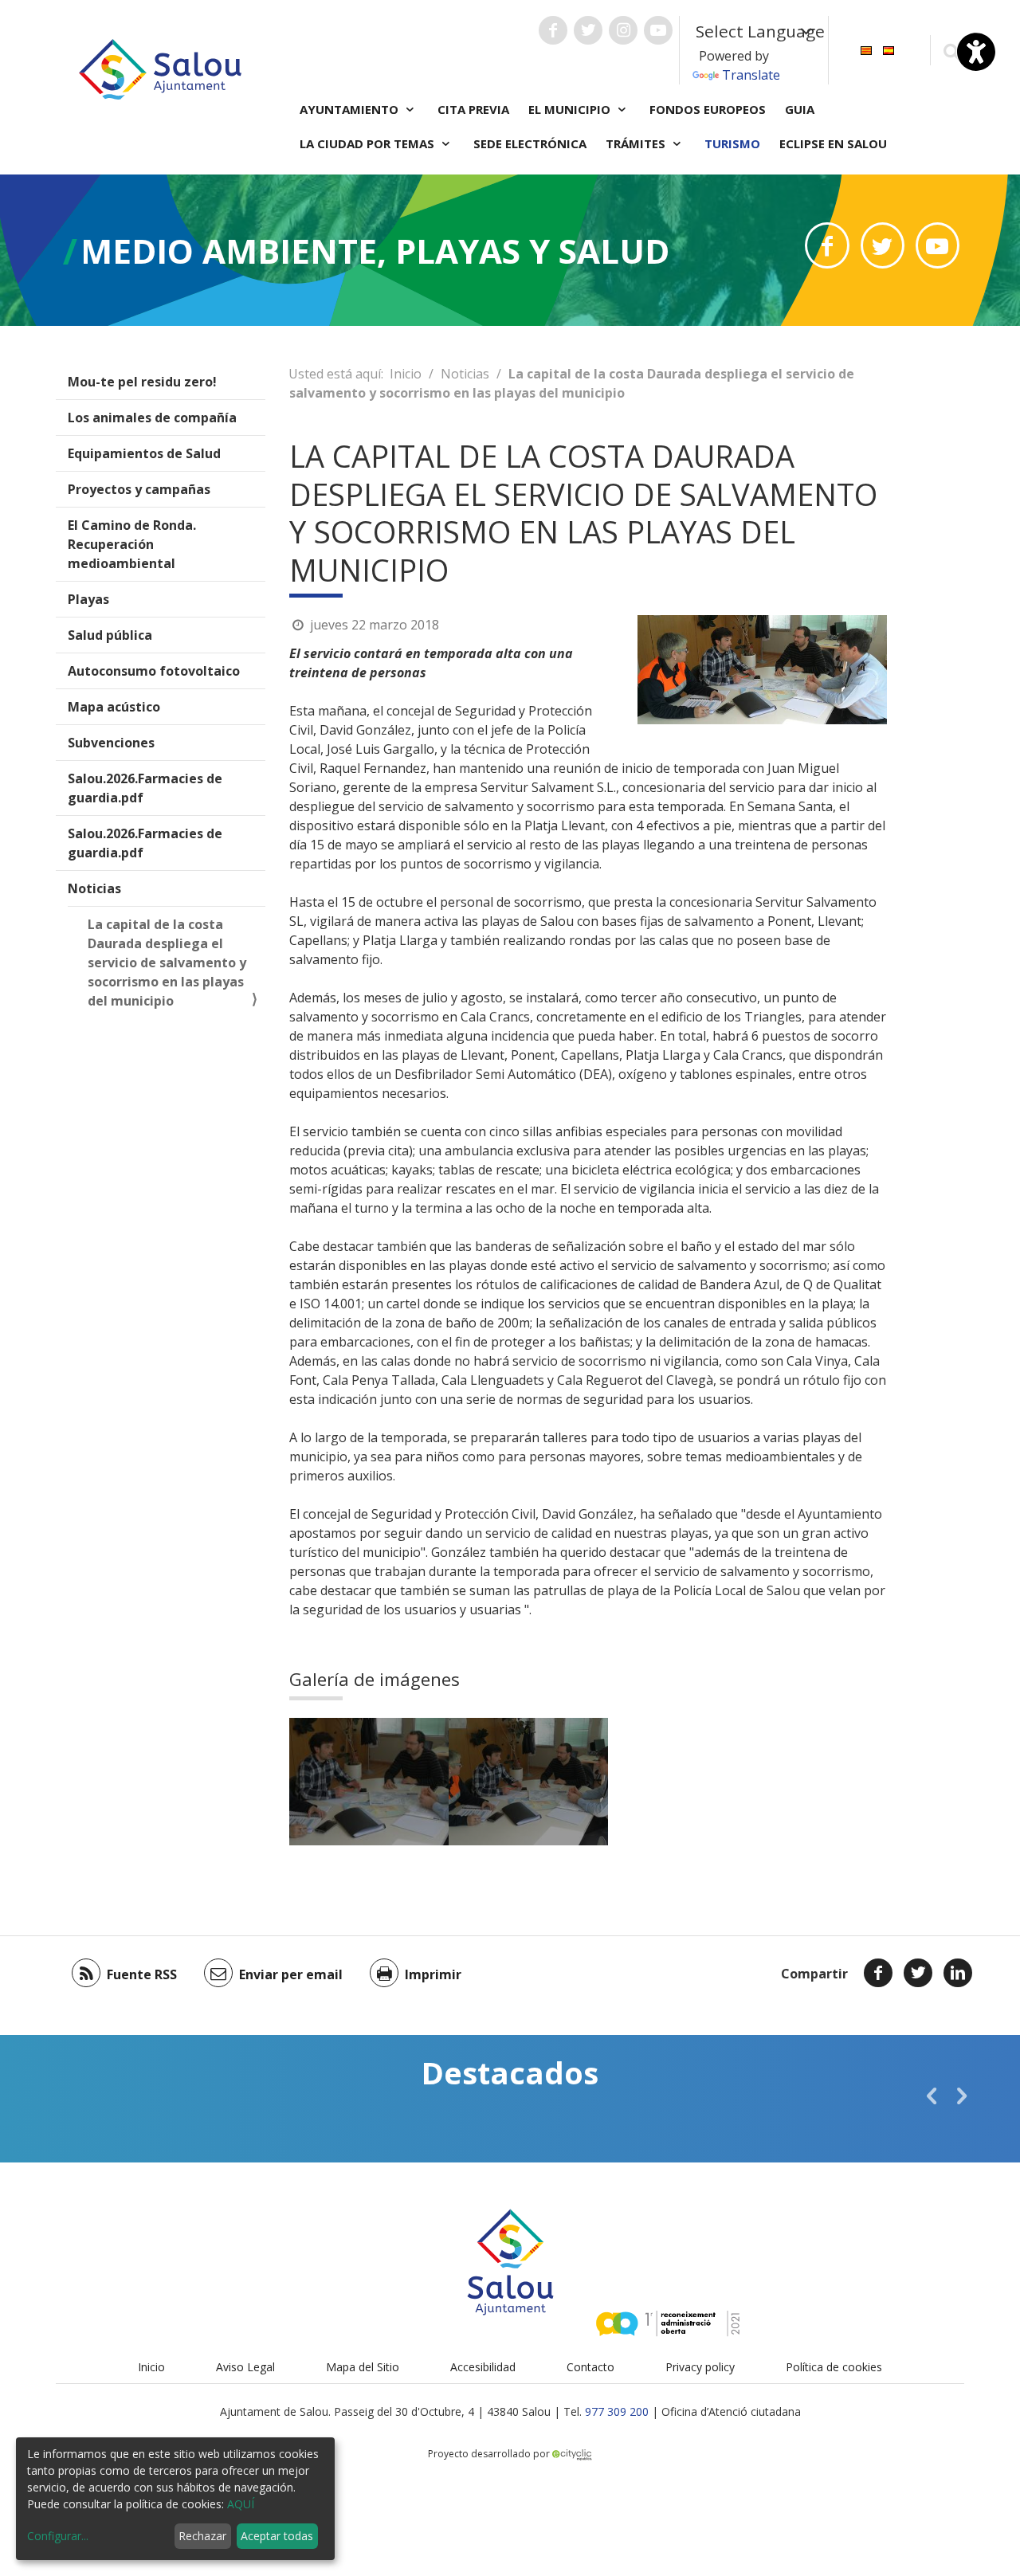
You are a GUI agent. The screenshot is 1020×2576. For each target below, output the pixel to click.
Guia (800, 109)
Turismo (732, 143)
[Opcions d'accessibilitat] (976, 52)
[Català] (866, 49)
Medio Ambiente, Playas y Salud (375, 251)
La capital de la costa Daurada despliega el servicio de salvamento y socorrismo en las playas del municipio (167, 963)
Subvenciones (111, 743)
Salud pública (110, 635)
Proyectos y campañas (139, 489)
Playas (88, 599)
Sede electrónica (530, 143)
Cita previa (473, 109)
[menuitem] (866, 49)
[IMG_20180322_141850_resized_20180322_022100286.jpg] (528, 1782)
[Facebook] (878, 1973)
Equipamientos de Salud (144, 453)
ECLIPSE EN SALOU (833, 143)
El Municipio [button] (571, 109)
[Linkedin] (958, 1973)
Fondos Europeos (708, 109)
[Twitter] (918, 1973)
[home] (160, 68)
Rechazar (202, 2536)
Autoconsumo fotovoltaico (154, 671)
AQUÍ (241, 2504)
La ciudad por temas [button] (369, 143)
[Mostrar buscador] (951, 51)
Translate (751, 75)
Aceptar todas (277, 2536)
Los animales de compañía (152, 418)
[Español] (889, 49)
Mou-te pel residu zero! (142, 382)
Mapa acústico (114, 707)
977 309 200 (617, 2411)
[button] (932, 2096)
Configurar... (58, 2536)
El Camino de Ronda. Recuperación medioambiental (132, 544)
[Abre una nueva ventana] (553, 30)
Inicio (406, 374)
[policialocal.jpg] (369, 1782)
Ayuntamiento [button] (351, 109)
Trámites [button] (637, 143)
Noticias (94, 888)
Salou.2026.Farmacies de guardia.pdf (145, 788)
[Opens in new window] (827, 245)
